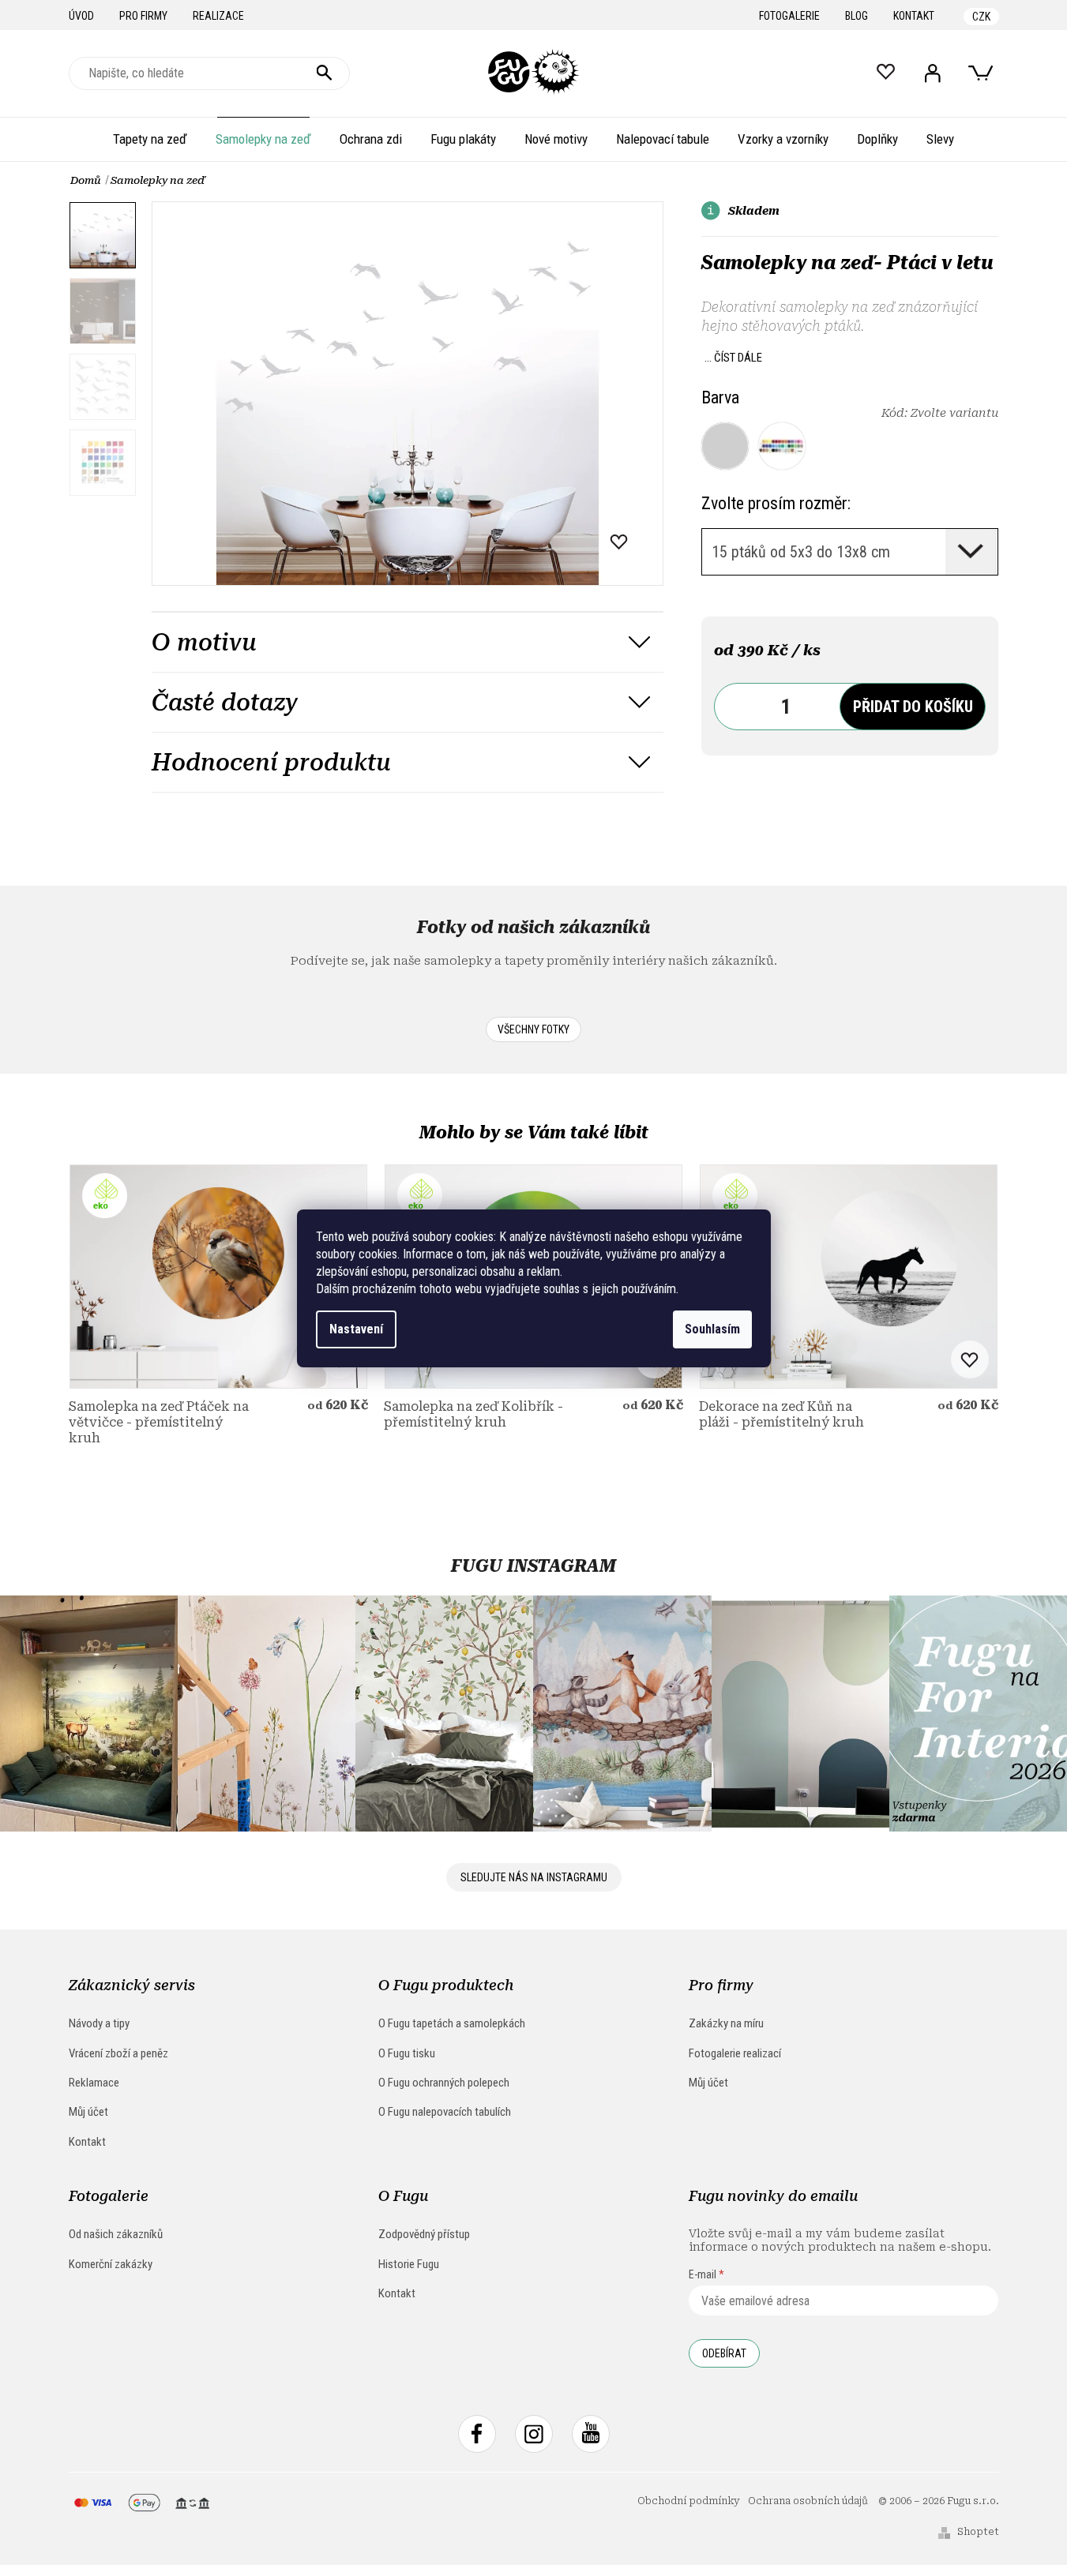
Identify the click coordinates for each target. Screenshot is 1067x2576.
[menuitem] (150, 139)
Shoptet (978, 2532)
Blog (857, 16)
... (733, 358)
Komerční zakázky (111, 2264)
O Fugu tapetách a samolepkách (452, 2023)
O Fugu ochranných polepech (444, 2083)
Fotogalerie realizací (735, 2053)
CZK (981, 17)
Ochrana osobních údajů (808, 2501)
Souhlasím (712, 1329)
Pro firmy (143, 16)
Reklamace (94, 2083)
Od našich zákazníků (116, 2234)
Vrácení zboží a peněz (118, 2053)
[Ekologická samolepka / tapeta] (218, 1276)
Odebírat (724, 2353)
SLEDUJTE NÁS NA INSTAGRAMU (534, 1877)
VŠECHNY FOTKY (533, 1029)
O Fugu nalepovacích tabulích (445, 2112)
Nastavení (356, 1329)
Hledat (325, 73)
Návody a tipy (99, 2023)
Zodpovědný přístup (424, 2234)
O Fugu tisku (407, 2053)
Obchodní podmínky (689, 2501)
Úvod (81, 16)
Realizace (218, 16)
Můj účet (88, 2112)
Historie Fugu (409, 2264)
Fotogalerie (789, 16)
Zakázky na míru (726, 2023)
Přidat (913, 707)
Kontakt (914, 16)
